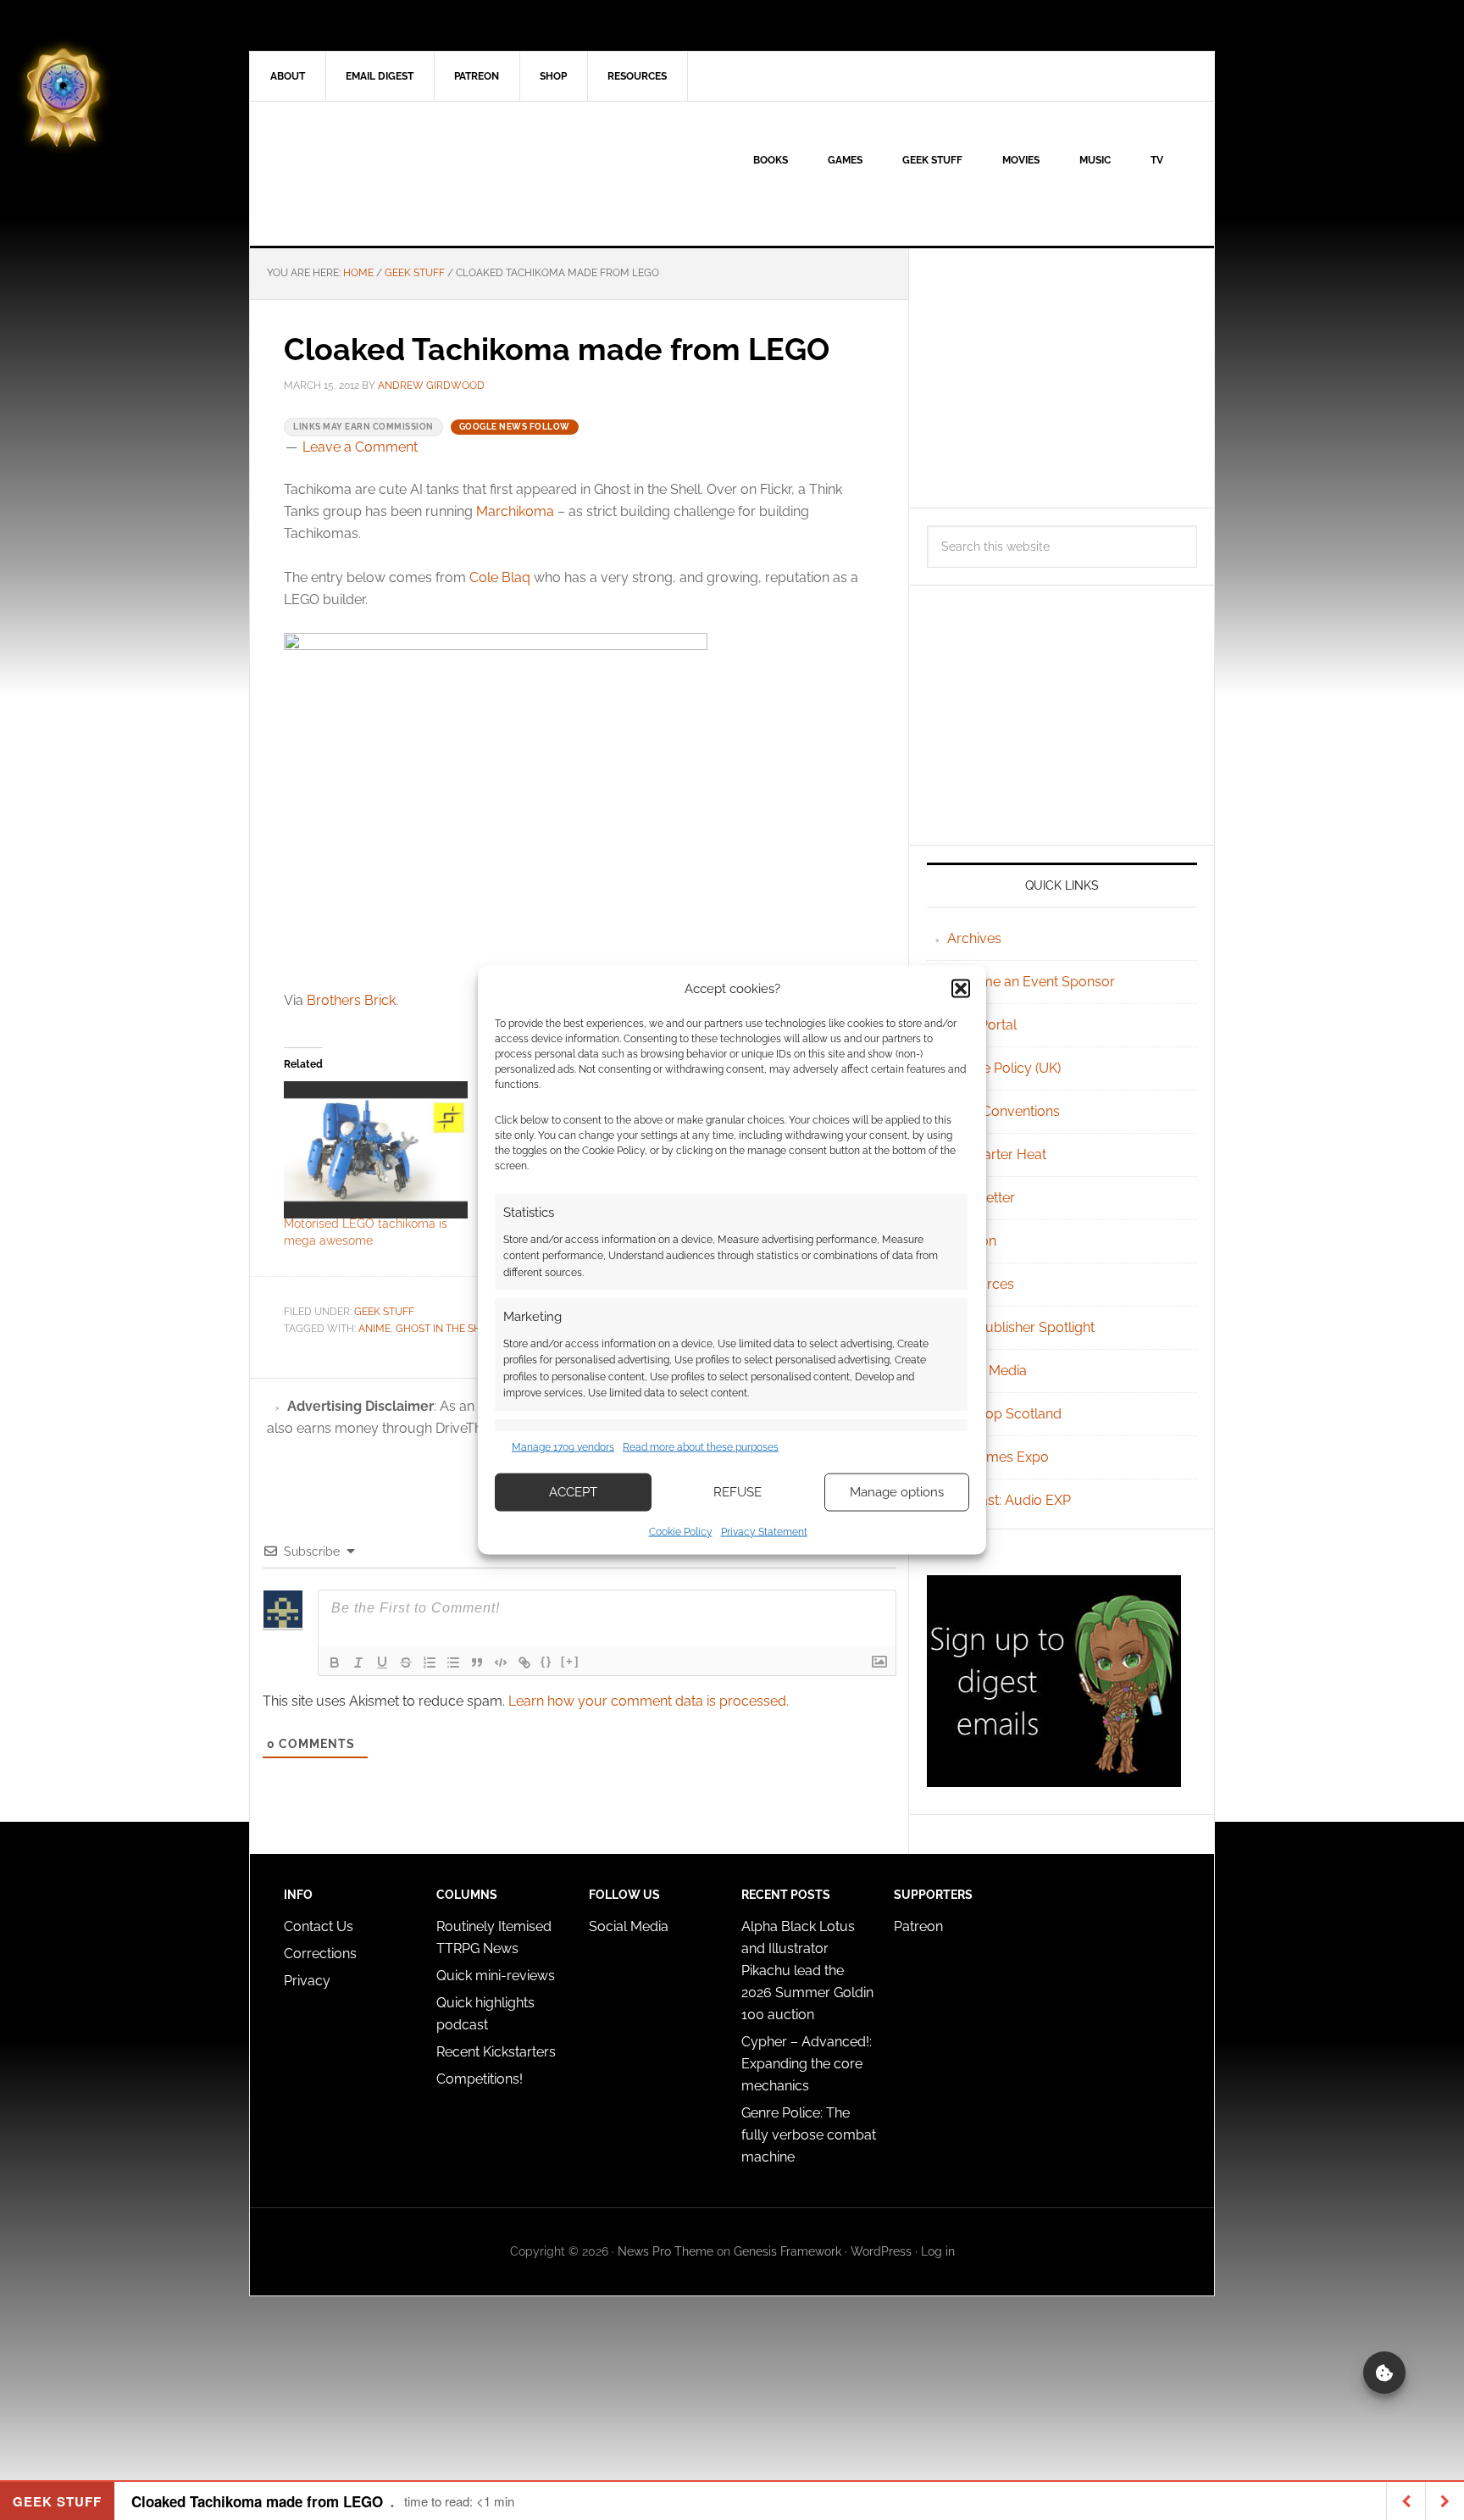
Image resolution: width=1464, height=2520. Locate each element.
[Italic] (358, 1662)
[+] (570, 1661)
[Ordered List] (430, 1662)
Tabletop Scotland (1004, 1414)
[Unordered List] (453, 1662)
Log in (938, 2251)
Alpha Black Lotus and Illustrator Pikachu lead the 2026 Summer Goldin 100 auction (807, 1970)
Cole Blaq (500, 577)
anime (374, 1329)
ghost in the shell (447, 1329)
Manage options (897, 1492)
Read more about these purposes (701, 1447)
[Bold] (335, 1662)
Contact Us (319, 1926)
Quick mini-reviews (496, 1976)
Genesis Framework (787, 2251)
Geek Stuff (384, 1312)
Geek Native (394, 174)
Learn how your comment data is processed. (649, 1701)
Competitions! (480, 2079)
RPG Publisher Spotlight (1021, 1327)
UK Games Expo (998, 1457)
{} (546, 1661)
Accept (573, 1492)
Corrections (320, 1954)
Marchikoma (515, 511)
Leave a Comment (360, 447)
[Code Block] (501, 1662)
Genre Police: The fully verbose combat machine (809, 2135)
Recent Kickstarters (498, 2052)
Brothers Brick (351, 1000)
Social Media (987, 1371)
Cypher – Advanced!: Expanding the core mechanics (807, 2064)
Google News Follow (515, 427)
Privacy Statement (764, 1531)
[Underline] (382, 1662)
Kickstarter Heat (997, 1155)
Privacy (307, 1981)
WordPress (881, 2251)
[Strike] (406, 1662)
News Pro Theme (665, 2251)
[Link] (524, 1662)
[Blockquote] (477, 1662)
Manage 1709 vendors (563, 1447)
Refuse (738, 1492)
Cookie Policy (681, 1531)
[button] (961, 989)
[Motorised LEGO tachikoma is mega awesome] (376, 1150)
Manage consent (1384, 2373)
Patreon (918, 1926)
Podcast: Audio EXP (1009, 1500)
